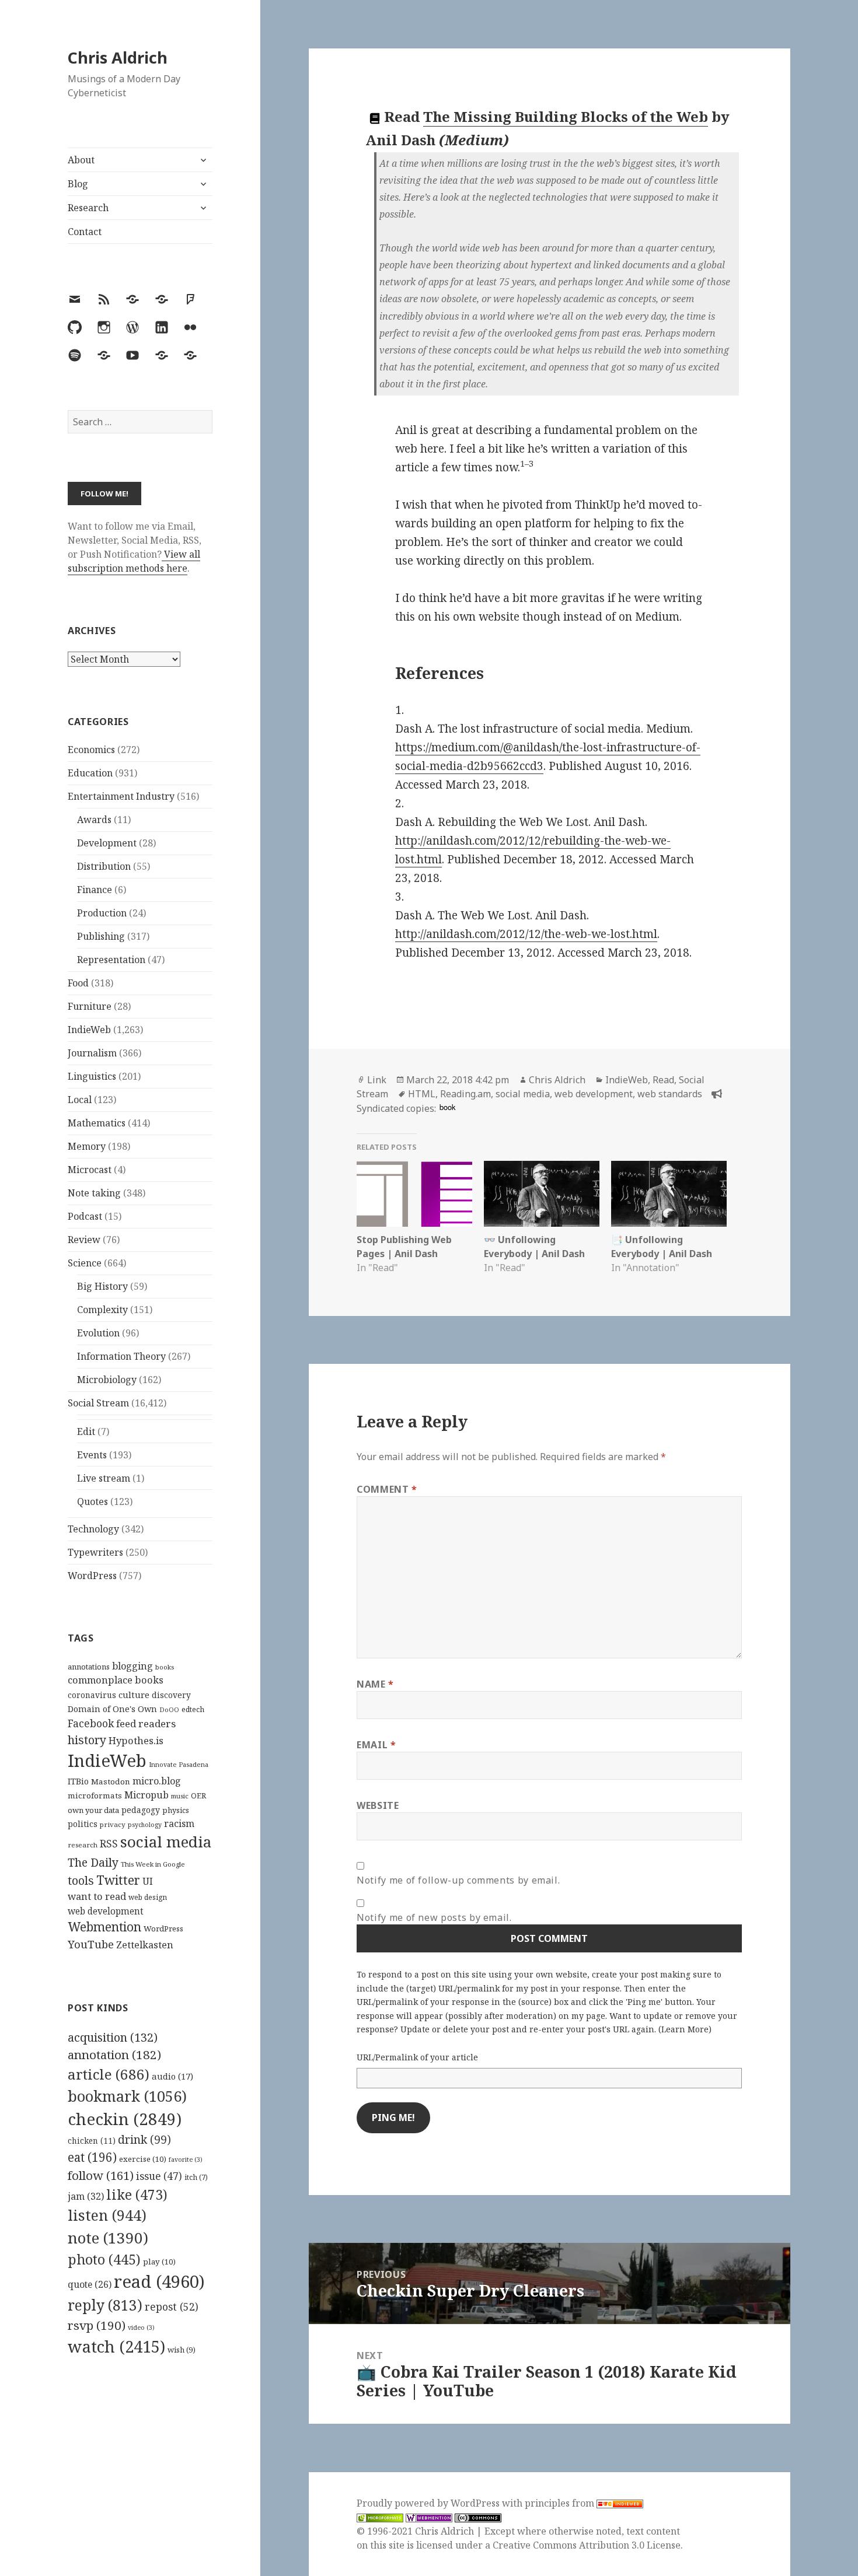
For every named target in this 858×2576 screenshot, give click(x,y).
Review (84, 1240)
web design (148, 1897)
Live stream (104, 1478)
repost (172, 2306)
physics (176, 1810)
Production (102, 913)
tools (81, 1880)
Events (92, 1455)
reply (105, 2305)
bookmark (127, 2096)
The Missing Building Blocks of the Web (566, 116)
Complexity (102, 1310)
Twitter (118, 1880)
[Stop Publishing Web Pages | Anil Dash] (414, 1194)
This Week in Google (153, 1864)
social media (166, 1842)
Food (78, 983)
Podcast (85, 1216)
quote (90, 2284)
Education (90, 773)
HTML (422, 1094)
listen (107, 2215)
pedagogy (141, 1810)
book (447, 1107)
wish (182, 2350)
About (81, 160)
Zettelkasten (145, 1945)
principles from (561, 2503)
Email (376, 1745)
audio (172, 2076)
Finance (95, 890)
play (159, 2262)
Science (85, 1263)
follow (101, 2175)
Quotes (93, 1501)
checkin (125, 2119)
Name (375, 1684)
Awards (94, 820)
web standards (670, 1094)
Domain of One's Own (112, 1709)
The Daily (93, 1862)
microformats (95, 1796)
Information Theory (121, 1356)
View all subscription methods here (134, 561)
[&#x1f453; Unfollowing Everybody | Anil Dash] (542, 1194)
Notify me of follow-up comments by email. (458, 1880)
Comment (387, 1489)
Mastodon (111, 1781)
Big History (102, 1286)
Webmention (104, 1927)
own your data (93, 1810)
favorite (186, 2159)
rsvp (97, 2325)
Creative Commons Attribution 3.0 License (587, 2545)
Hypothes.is (136, 1740)
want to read (97, 1896)
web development (106, 1911)
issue (159, 2176)
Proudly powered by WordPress (429, 2503)
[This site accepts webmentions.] (429, 2517)
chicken (92, 2141)
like (137, 2194)
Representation (111, 960)
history (87, 1740)
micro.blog (157, 1781)
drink (144, 2140)
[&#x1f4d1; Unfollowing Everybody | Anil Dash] (669, 1194)
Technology (93, 1529)
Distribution (104, 866)
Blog (78, 184)
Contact (85, 232)
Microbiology (107, 1380)
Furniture (90, 1006)
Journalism (92, 1053)
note (108, 2238)
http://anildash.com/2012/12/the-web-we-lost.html (526, 934)
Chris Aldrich (118, 57)
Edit (86, 1431)
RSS (109, 1844)
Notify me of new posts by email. (434, 1917)
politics (83, 1824)
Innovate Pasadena (179, 1764)
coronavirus (92, 1695)
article (109, 2074)
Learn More (685, 2029)
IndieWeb (89, 1030)
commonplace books (116, 1680)
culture (134, 1695)
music (180, 1796)
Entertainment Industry (121, 796)
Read (663, 1080)
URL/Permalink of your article (417, 2057)
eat (92, 2157)
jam (86, 2196)
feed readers (146, 1723)
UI (148, 1881)
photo (104, 2259)
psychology (145, 1825)
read (159, 2281)
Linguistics (92, 1076)
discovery (171, 1695)
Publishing (101, 936)
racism (179, 1824)
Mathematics (97, 1123)
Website (378, 1805)
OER (198, 1796)
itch (196, 2177)
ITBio (78, 1781)
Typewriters (95, 1552)
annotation (114, 2054)
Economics (91, 750)
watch (116, 2346)
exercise (143, 2159)
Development (107, 843)
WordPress (92, 1576)
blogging (132, 1666)
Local (80, 1100)
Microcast (90, 1170)
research (83, 1845)
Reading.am (465, 1094)
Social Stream (98, 1403)
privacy (113, 1824)
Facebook (91, 1723)
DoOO (169, 1710)
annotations (89, 1667)
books (165, 1667)
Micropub (147, 1795)
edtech (193, 1709)
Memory (87, 1146)
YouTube (91, 1944)
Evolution (98, 1333)
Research (88, 208)
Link (377, 1080)
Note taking (94, 1193)
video (141, 2327)
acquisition (113, 2037)
